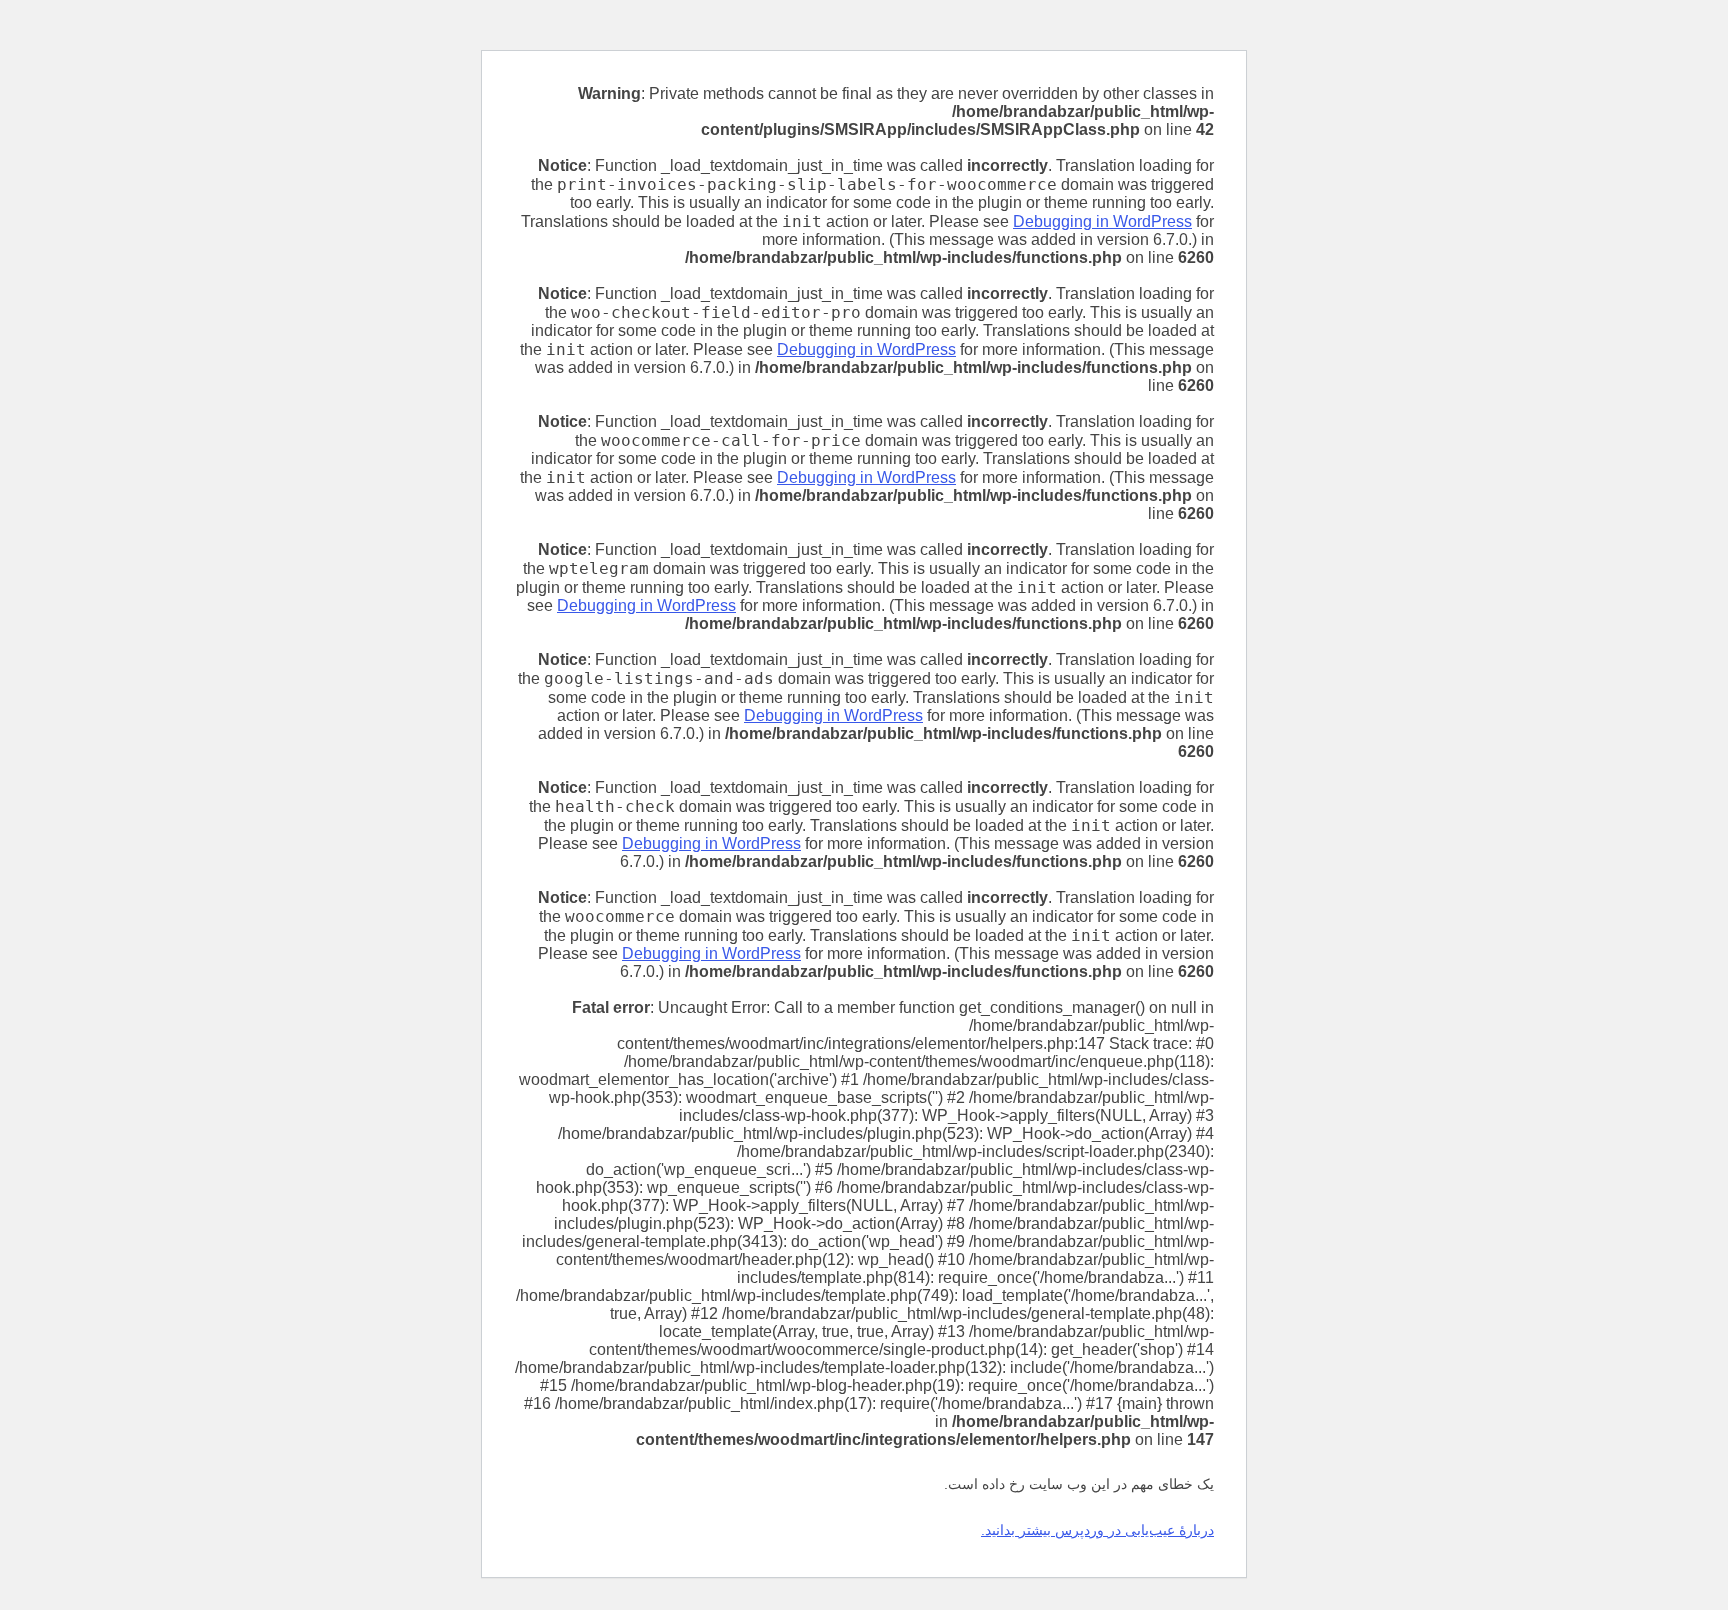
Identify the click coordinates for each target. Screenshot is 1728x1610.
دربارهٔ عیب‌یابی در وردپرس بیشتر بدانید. (1097, 1530)
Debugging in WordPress (1102, 221)
